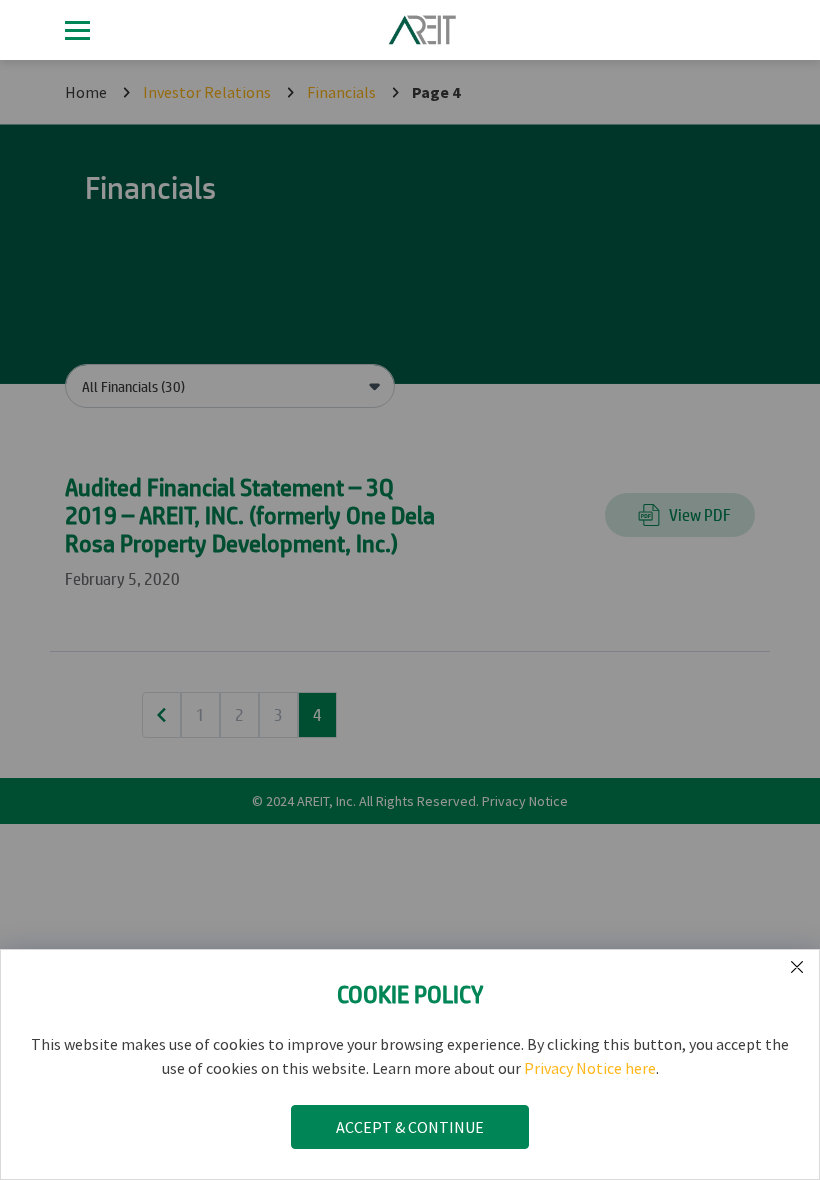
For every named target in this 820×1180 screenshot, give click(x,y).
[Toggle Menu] (77, 30)
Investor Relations (207, 92)
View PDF (700, 515)
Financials (341, 92)
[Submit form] (797, 967)
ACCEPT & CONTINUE (410, 1127)
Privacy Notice (525, 801)
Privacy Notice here (590, 1068)
